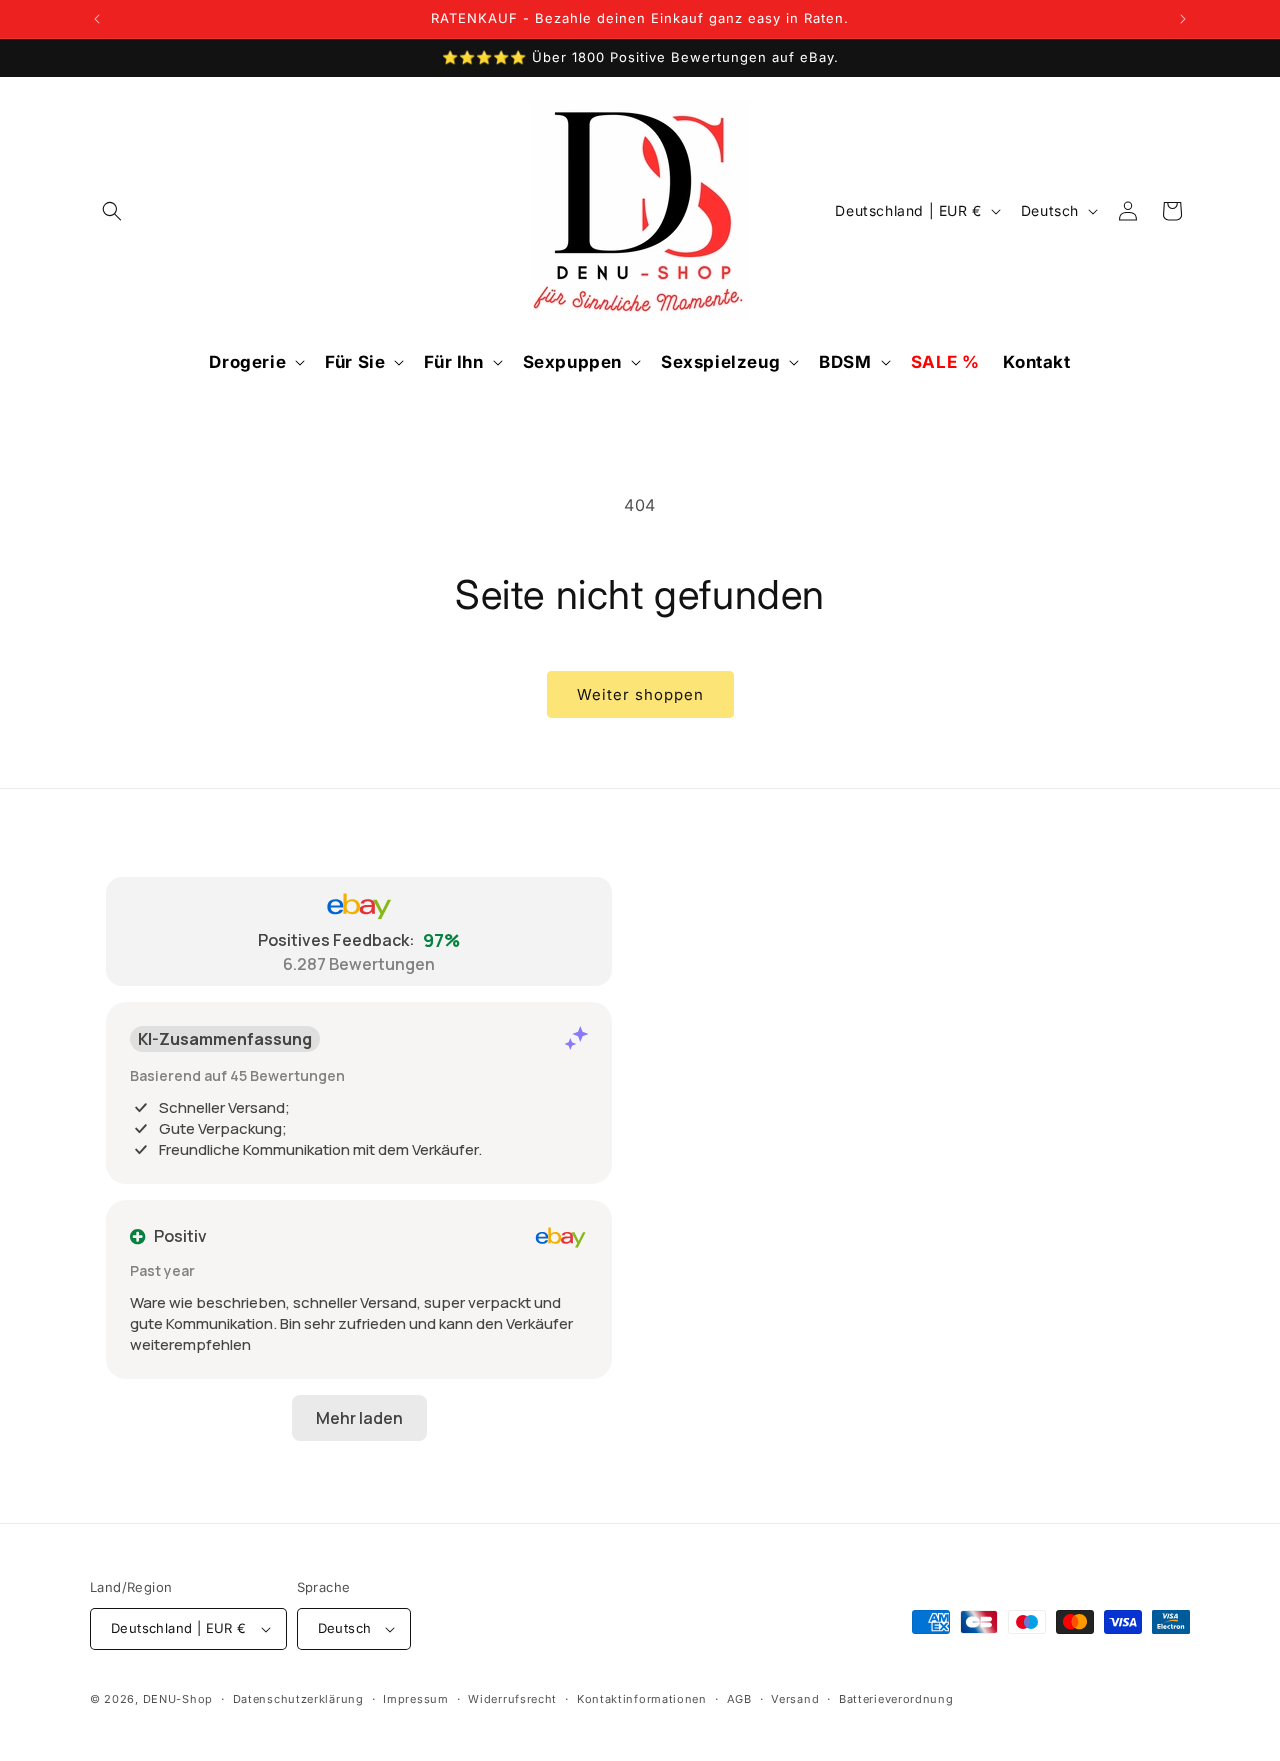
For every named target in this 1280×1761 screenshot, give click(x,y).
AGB (739, 1699)
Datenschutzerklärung (298, 1699)
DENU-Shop (178, 1699)
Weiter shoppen (640, 694)
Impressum (415, 1699)
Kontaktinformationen (642, 1699)
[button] (112, 211)
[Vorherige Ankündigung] (97, 19)
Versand (795, 1699)
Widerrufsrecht (512, 1699)
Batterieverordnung (896, 1699)
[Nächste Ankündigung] (1183, 19)
